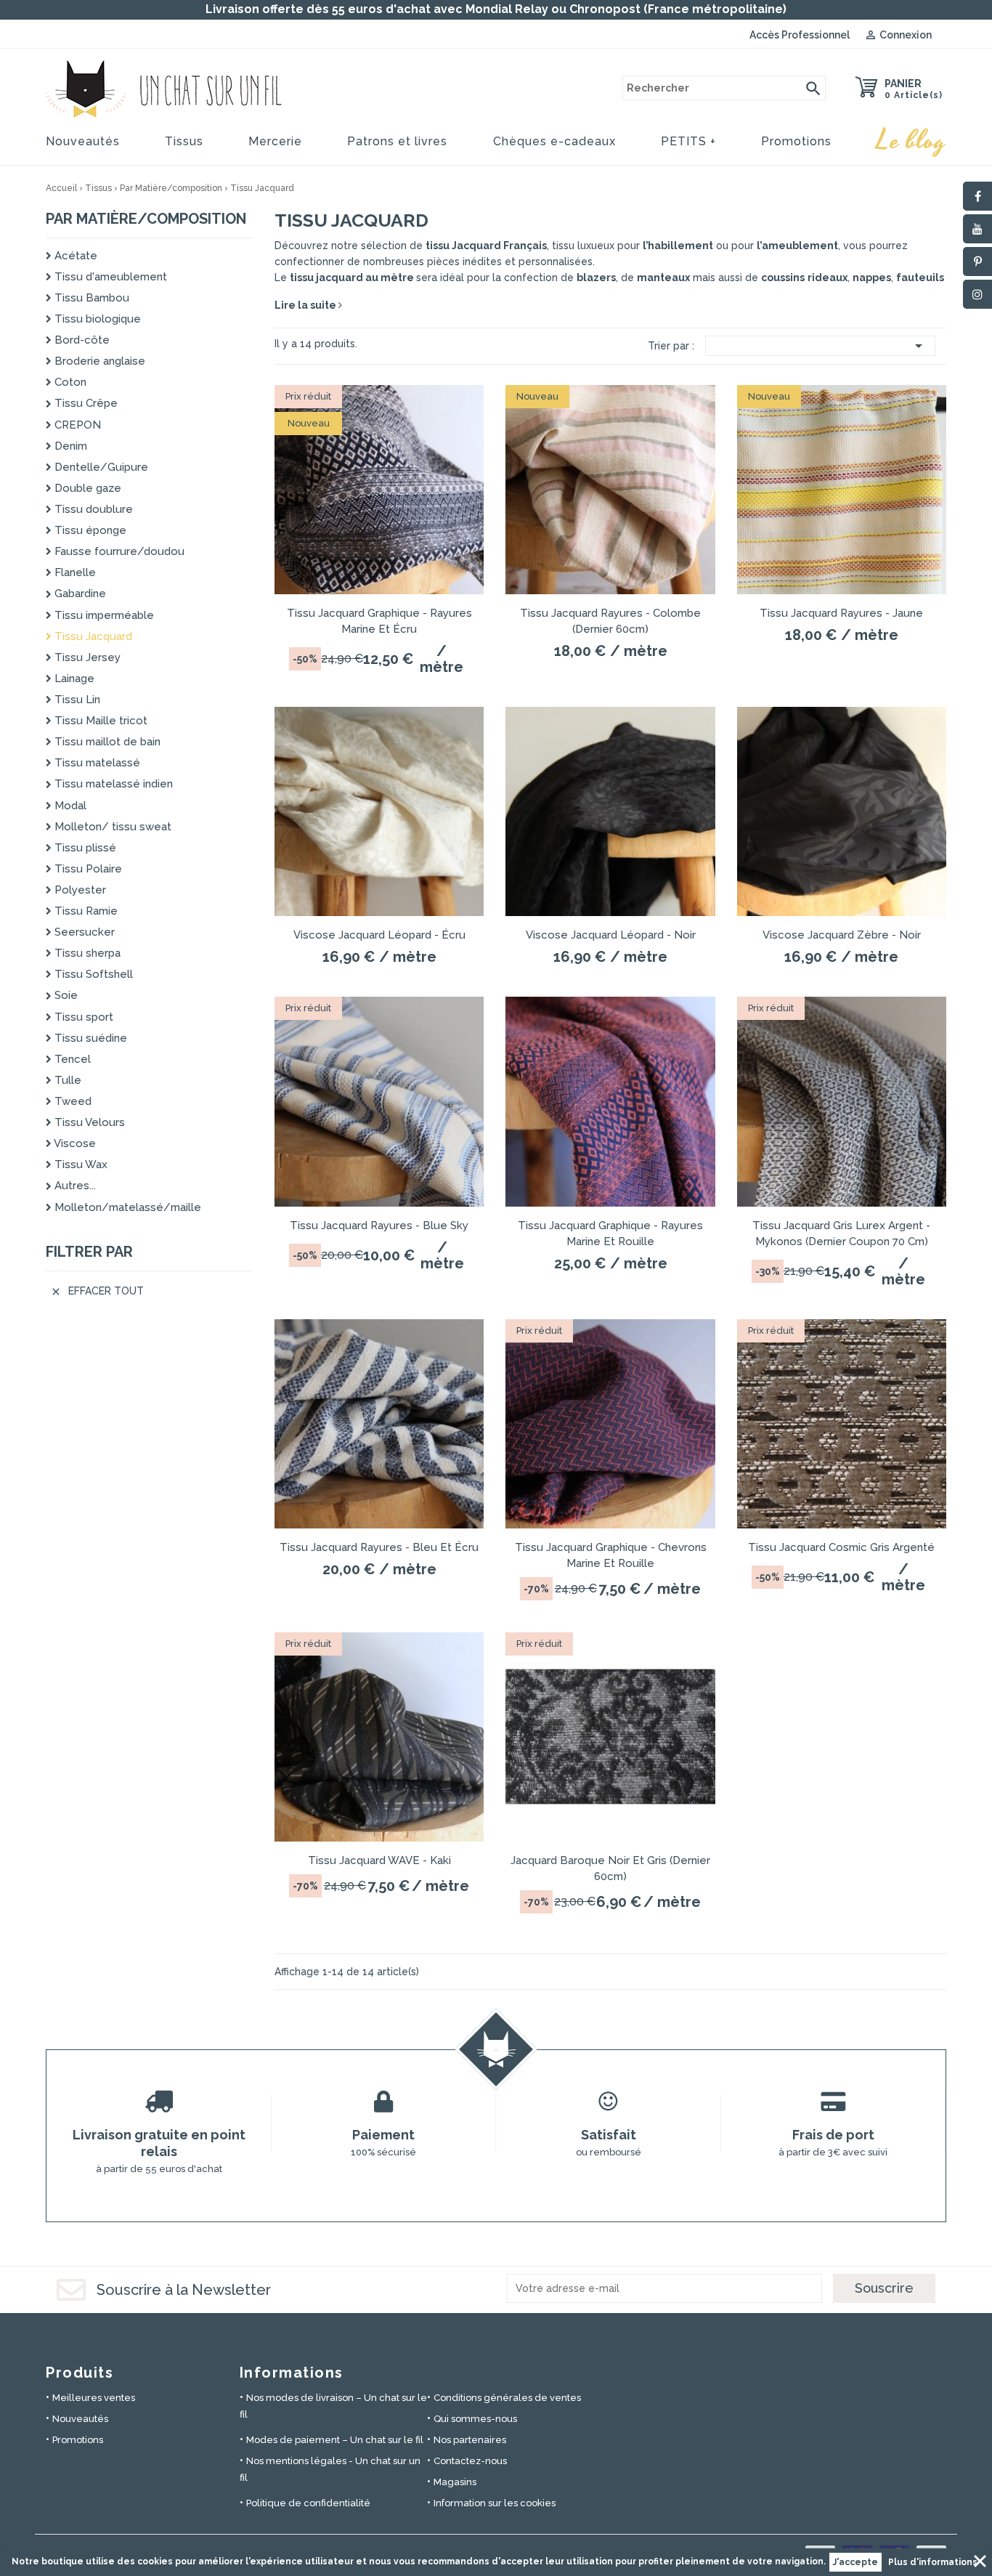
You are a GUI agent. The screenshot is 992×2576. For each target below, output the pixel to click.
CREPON (76, 425)
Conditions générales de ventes (507, 2398)
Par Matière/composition (146, 219)
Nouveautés (83, 141)
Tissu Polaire (87, 869)
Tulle (66, 1080)
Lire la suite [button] (306, 305)
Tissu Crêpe (85, 403)
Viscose (74, 1143)
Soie (65, 995)
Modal (69, 806)
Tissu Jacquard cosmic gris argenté (841, 1547)
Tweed (72, 1101)
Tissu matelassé (96, 763)
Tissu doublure (92, 509)
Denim (69, 446)
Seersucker (83, 932)
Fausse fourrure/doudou (118, 551)
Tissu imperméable (103, 615)
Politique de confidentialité (308, 2503)
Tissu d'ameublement (109, 277)
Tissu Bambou (90, 298)
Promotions (796, 141)
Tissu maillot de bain (106, 742)
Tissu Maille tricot (99, 721)
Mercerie (275, 141)
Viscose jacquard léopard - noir (611, 935)
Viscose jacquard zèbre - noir (842, 935)
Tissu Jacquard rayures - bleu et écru (379, 1547)
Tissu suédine (89, 1038)
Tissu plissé (84, 848)
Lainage (73, 679)
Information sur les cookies (495, 2503)
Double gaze (86, 488)
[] (813, 88)
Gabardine (79, 594)
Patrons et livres (397, 141)
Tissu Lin (76, 700)
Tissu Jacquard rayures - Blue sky (379, 1226)
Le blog (911, 141)
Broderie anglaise (98, 361)
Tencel (71, 1059)
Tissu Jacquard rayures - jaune (841, 613)
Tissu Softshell (92, 974)
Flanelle (74, 572)
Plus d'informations (933, 2562)
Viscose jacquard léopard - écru (379, 935)
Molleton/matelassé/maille (126, 1207)
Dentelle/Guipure (100, 467)
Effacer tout (97, 1291)
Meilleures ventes (94, 2398)
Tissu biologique (96, 319)
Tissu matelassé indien (112, 784)
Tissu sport (82, 1017)
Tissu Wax (80, 1165)
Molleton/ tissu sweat (111, 827)
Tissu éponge (89, 530)
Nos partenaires (470, 2440)
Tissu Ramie (85, 911)
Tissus (184, 141)
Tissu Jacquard (92, 636)
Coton (69, 382)
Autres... (74, 1186)
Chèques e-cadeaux (554, 141)
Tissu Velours (88, 1122)
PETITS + (688, 141)
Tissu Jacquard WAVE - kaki (379, 1860)
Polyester (79, 890)
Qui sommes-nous (475, 2419)
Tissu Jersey (86, 657)
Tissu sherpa (86, 953)
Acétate (74, 256)
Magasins (455, 2482)
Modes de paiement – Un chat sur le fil (335, 2440)
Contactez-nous (470, 2461)
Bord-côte (81, 340)
